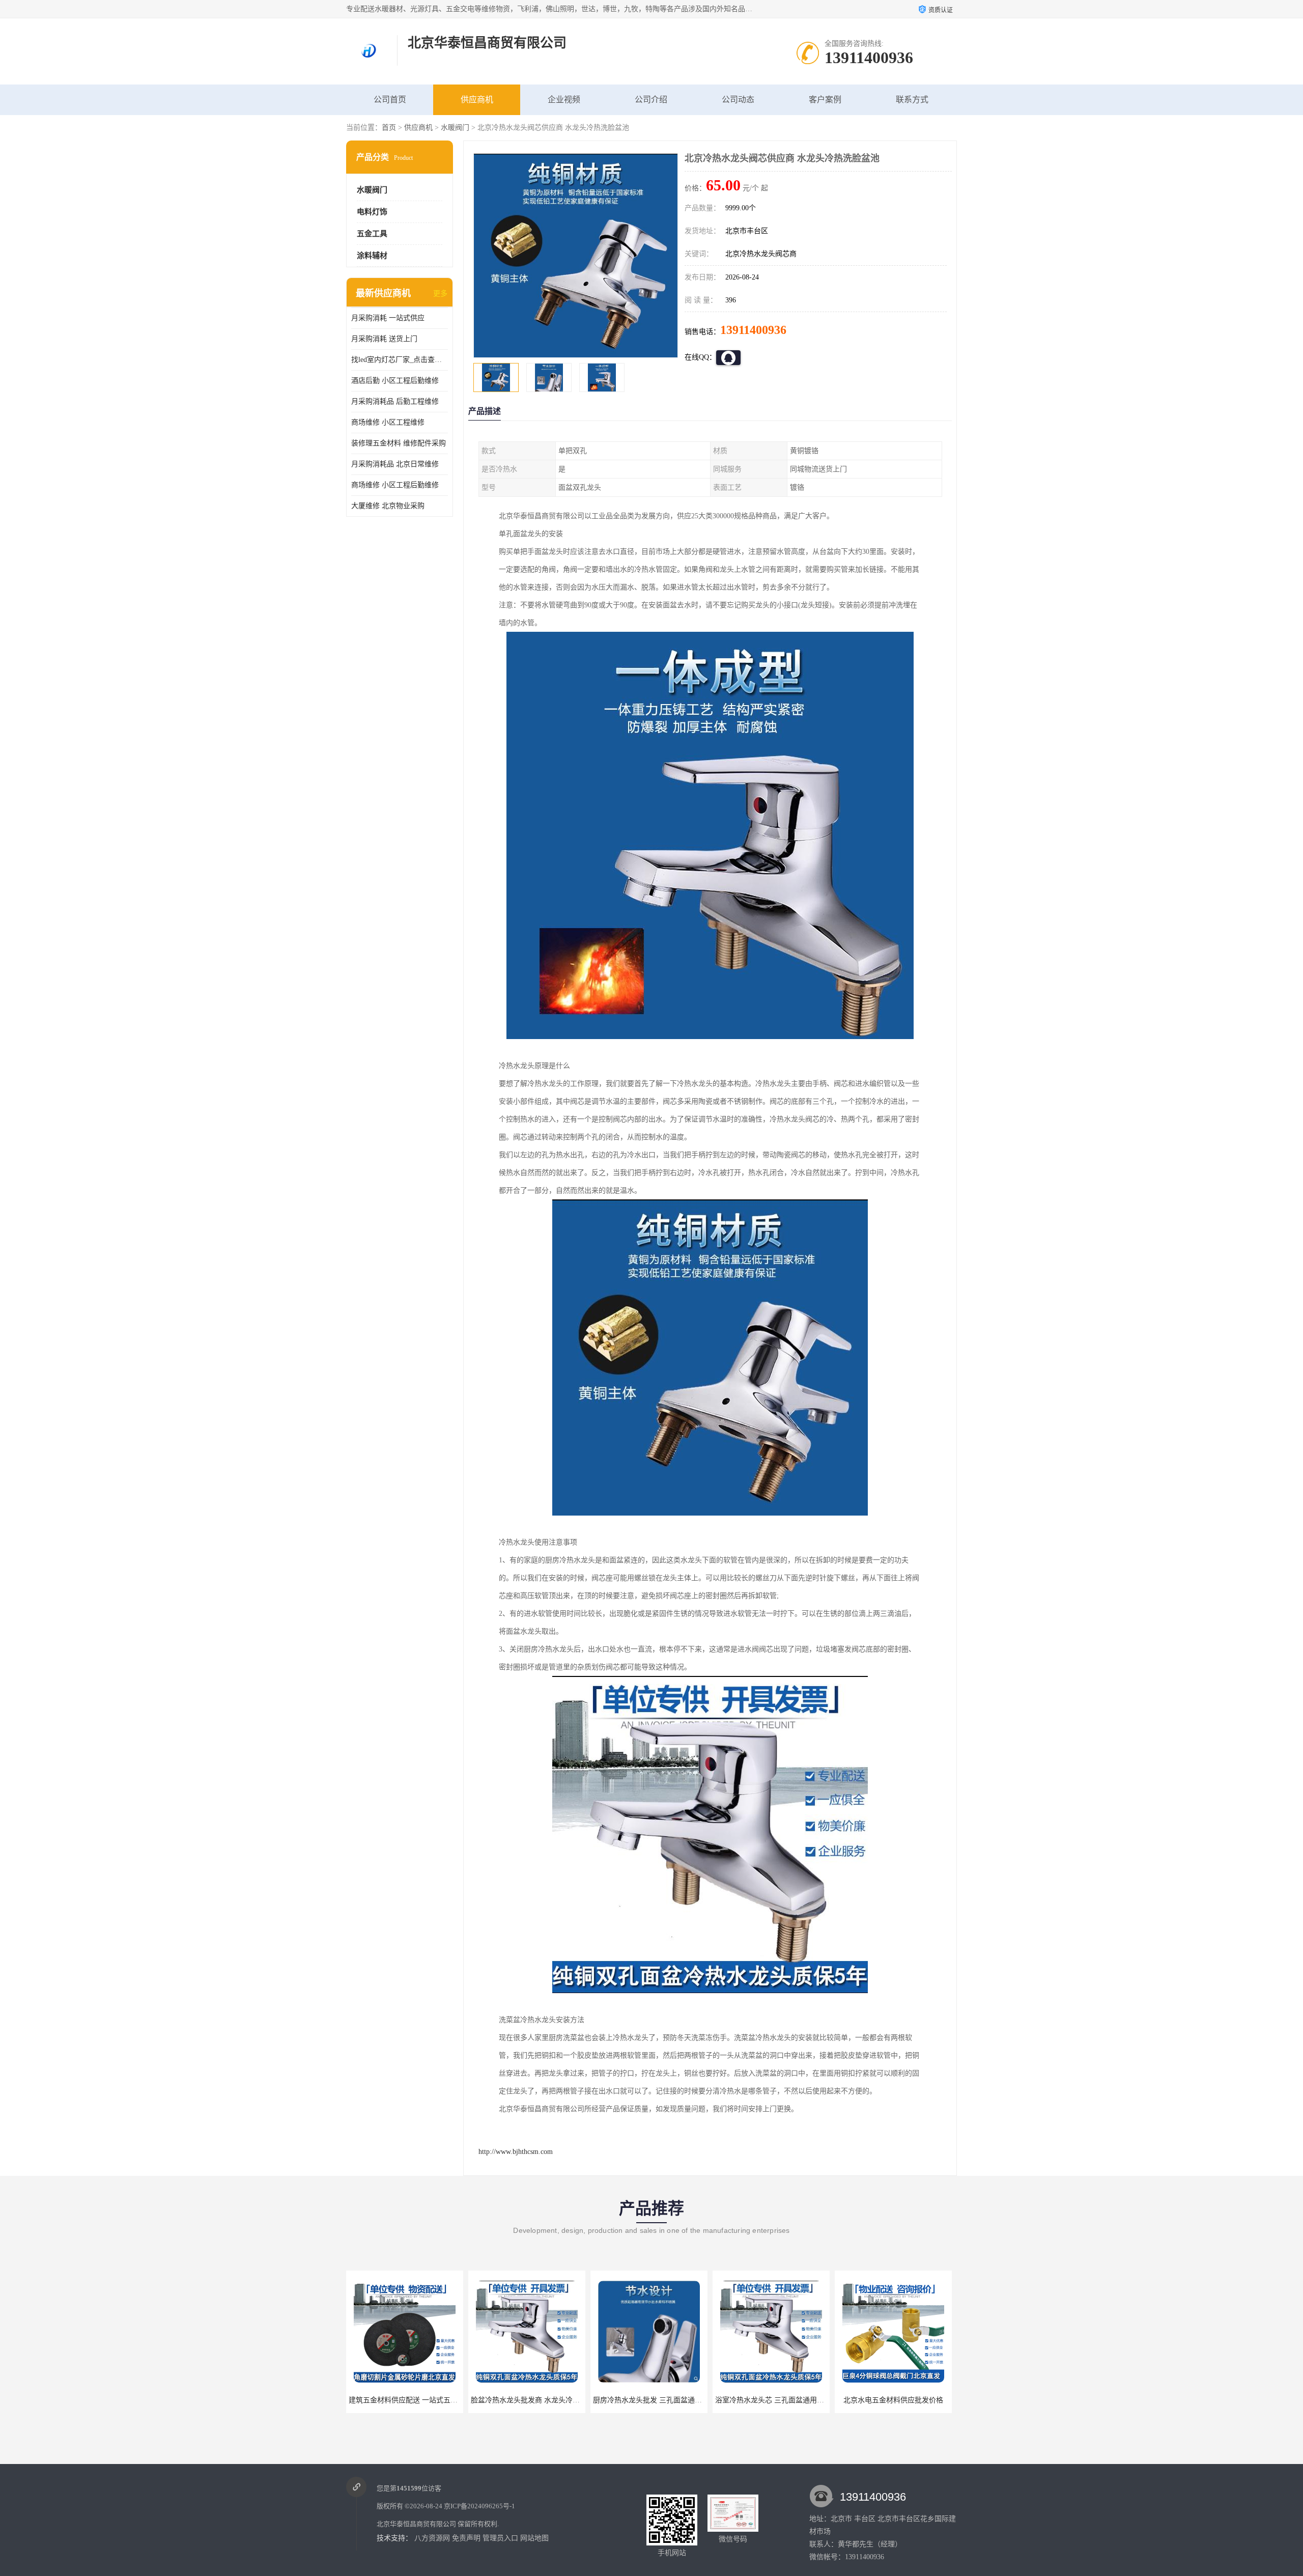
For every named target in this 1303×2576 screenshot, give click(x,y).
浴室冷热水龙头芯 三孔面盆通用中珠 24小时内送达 (673, 2400)
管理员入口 (500, 2538)
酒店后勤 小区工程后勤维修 (395, 381)
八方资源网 (432, 2538)
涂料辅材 (372, 256)
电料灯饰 (372, 212)
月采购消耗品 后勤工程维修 (395, 401)
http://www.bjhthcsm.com (516, 2152)
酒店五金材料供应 (893, 2400)
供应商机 (477, 100)
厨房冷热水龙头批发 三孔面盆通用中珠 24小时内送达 (555, 2400)
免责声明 (466, 2538)
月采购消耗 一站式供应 (388, 318)
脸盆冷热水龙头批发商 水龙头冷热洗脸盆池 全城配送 (433, 2400)
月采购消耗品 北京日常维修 (395, 464)
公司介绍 (651, 100)
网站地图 (534, 2538)
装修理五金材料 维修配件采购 (399, 443)
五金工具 (372, 234)
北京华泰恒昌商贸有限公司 (416, 2524)
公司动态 (738, 100)
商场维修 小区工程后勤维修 (395, 485)
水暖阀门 (455, 128)
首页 (389, 128)
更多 (440, 293)
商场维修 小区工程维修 (388, 422)
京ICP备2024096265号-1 (479, 2506)
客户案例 (825, 100)
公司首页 (390, 100)
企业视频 (564, 100)
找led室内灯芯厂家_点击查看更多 (400, 360)
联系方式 (912, 100)
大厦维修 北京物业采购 (388, 506)
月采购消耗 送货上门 (384, 339)
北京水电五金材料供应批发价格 (771, 2400)
